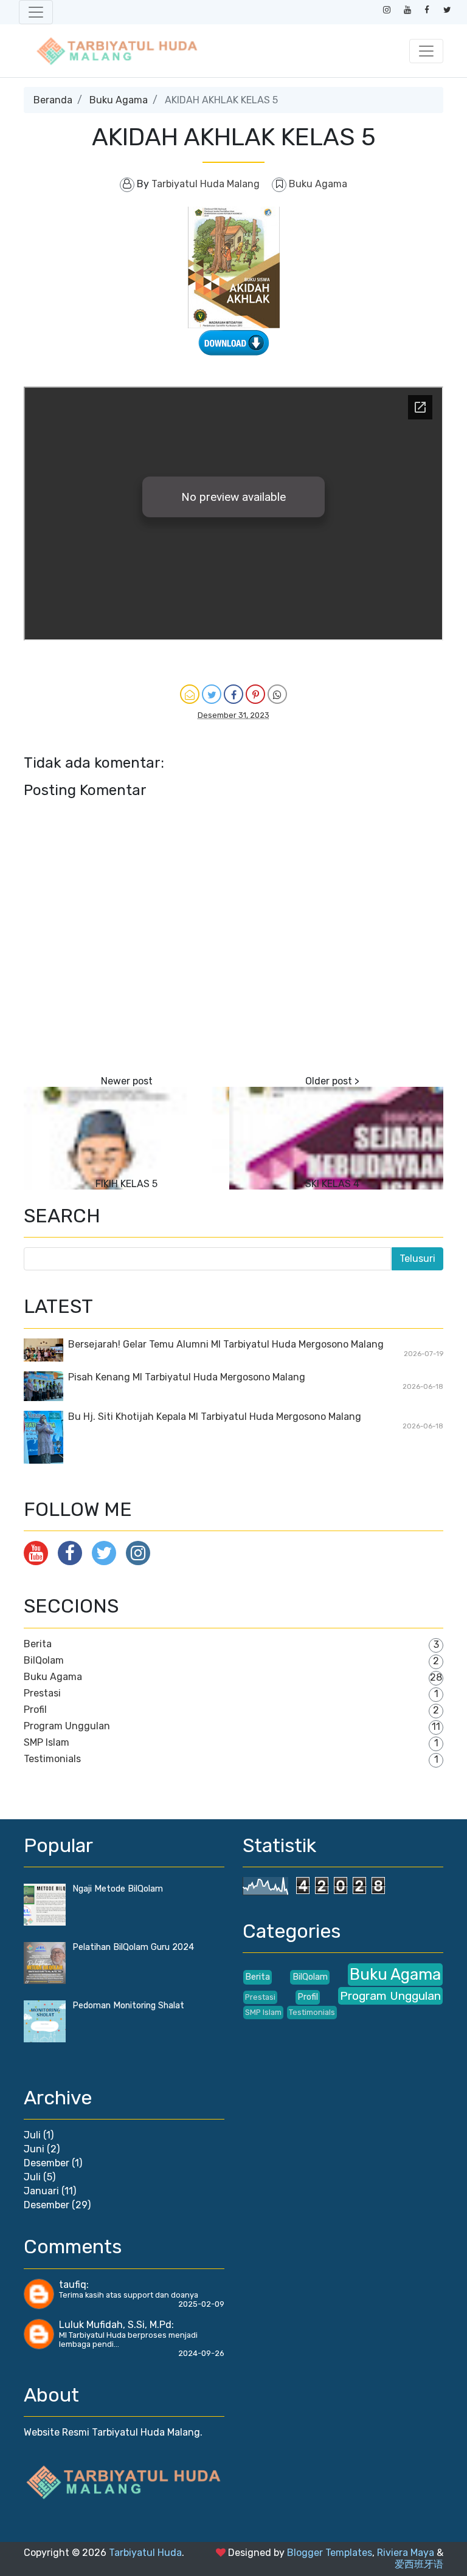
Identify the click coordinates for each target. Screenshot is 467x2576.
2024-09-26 (201, 2353)
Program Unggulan (67, 1726)
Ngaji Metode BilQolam (118, 1889)
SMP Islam (47, 1742)
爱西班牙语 (419, 2564)
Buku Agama (119, 100)
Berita (38, 1644)
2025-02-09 (201, 2304)
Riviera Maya (406, 2553)
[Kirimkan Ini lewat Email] (190, 694)
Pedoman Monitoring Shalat (128, 2006)
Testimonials (52, 1759)
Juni (34, 2149)
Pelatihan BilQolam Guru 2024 (133, 1947)
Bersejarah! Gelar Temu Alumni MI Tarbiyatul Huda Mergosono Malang (226, 1344)
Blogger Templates (330, 2553)
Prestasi (42, 1693)
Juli (32, 2135)
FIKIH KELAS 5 (126, 1184)
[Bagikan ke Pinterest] (255, 694)
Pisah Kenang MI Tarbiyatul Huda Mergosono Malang (187, 1377)
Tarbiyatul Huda (145, 2553)
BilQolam (44, 1660)
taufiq (73, 2285)
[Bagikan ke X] (212, 694)
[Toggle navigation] (36, 12)
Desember (47, 2163)
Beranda (53, 100)
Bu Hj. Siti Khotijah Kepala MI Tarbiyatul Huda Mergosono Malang (215, 1417)
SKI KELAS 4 (332, 1184)
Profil (35, 1710)
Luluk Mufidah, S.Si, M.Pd (115, 2325)
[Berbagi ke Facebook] (233, 694)
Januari (41, 2191)
